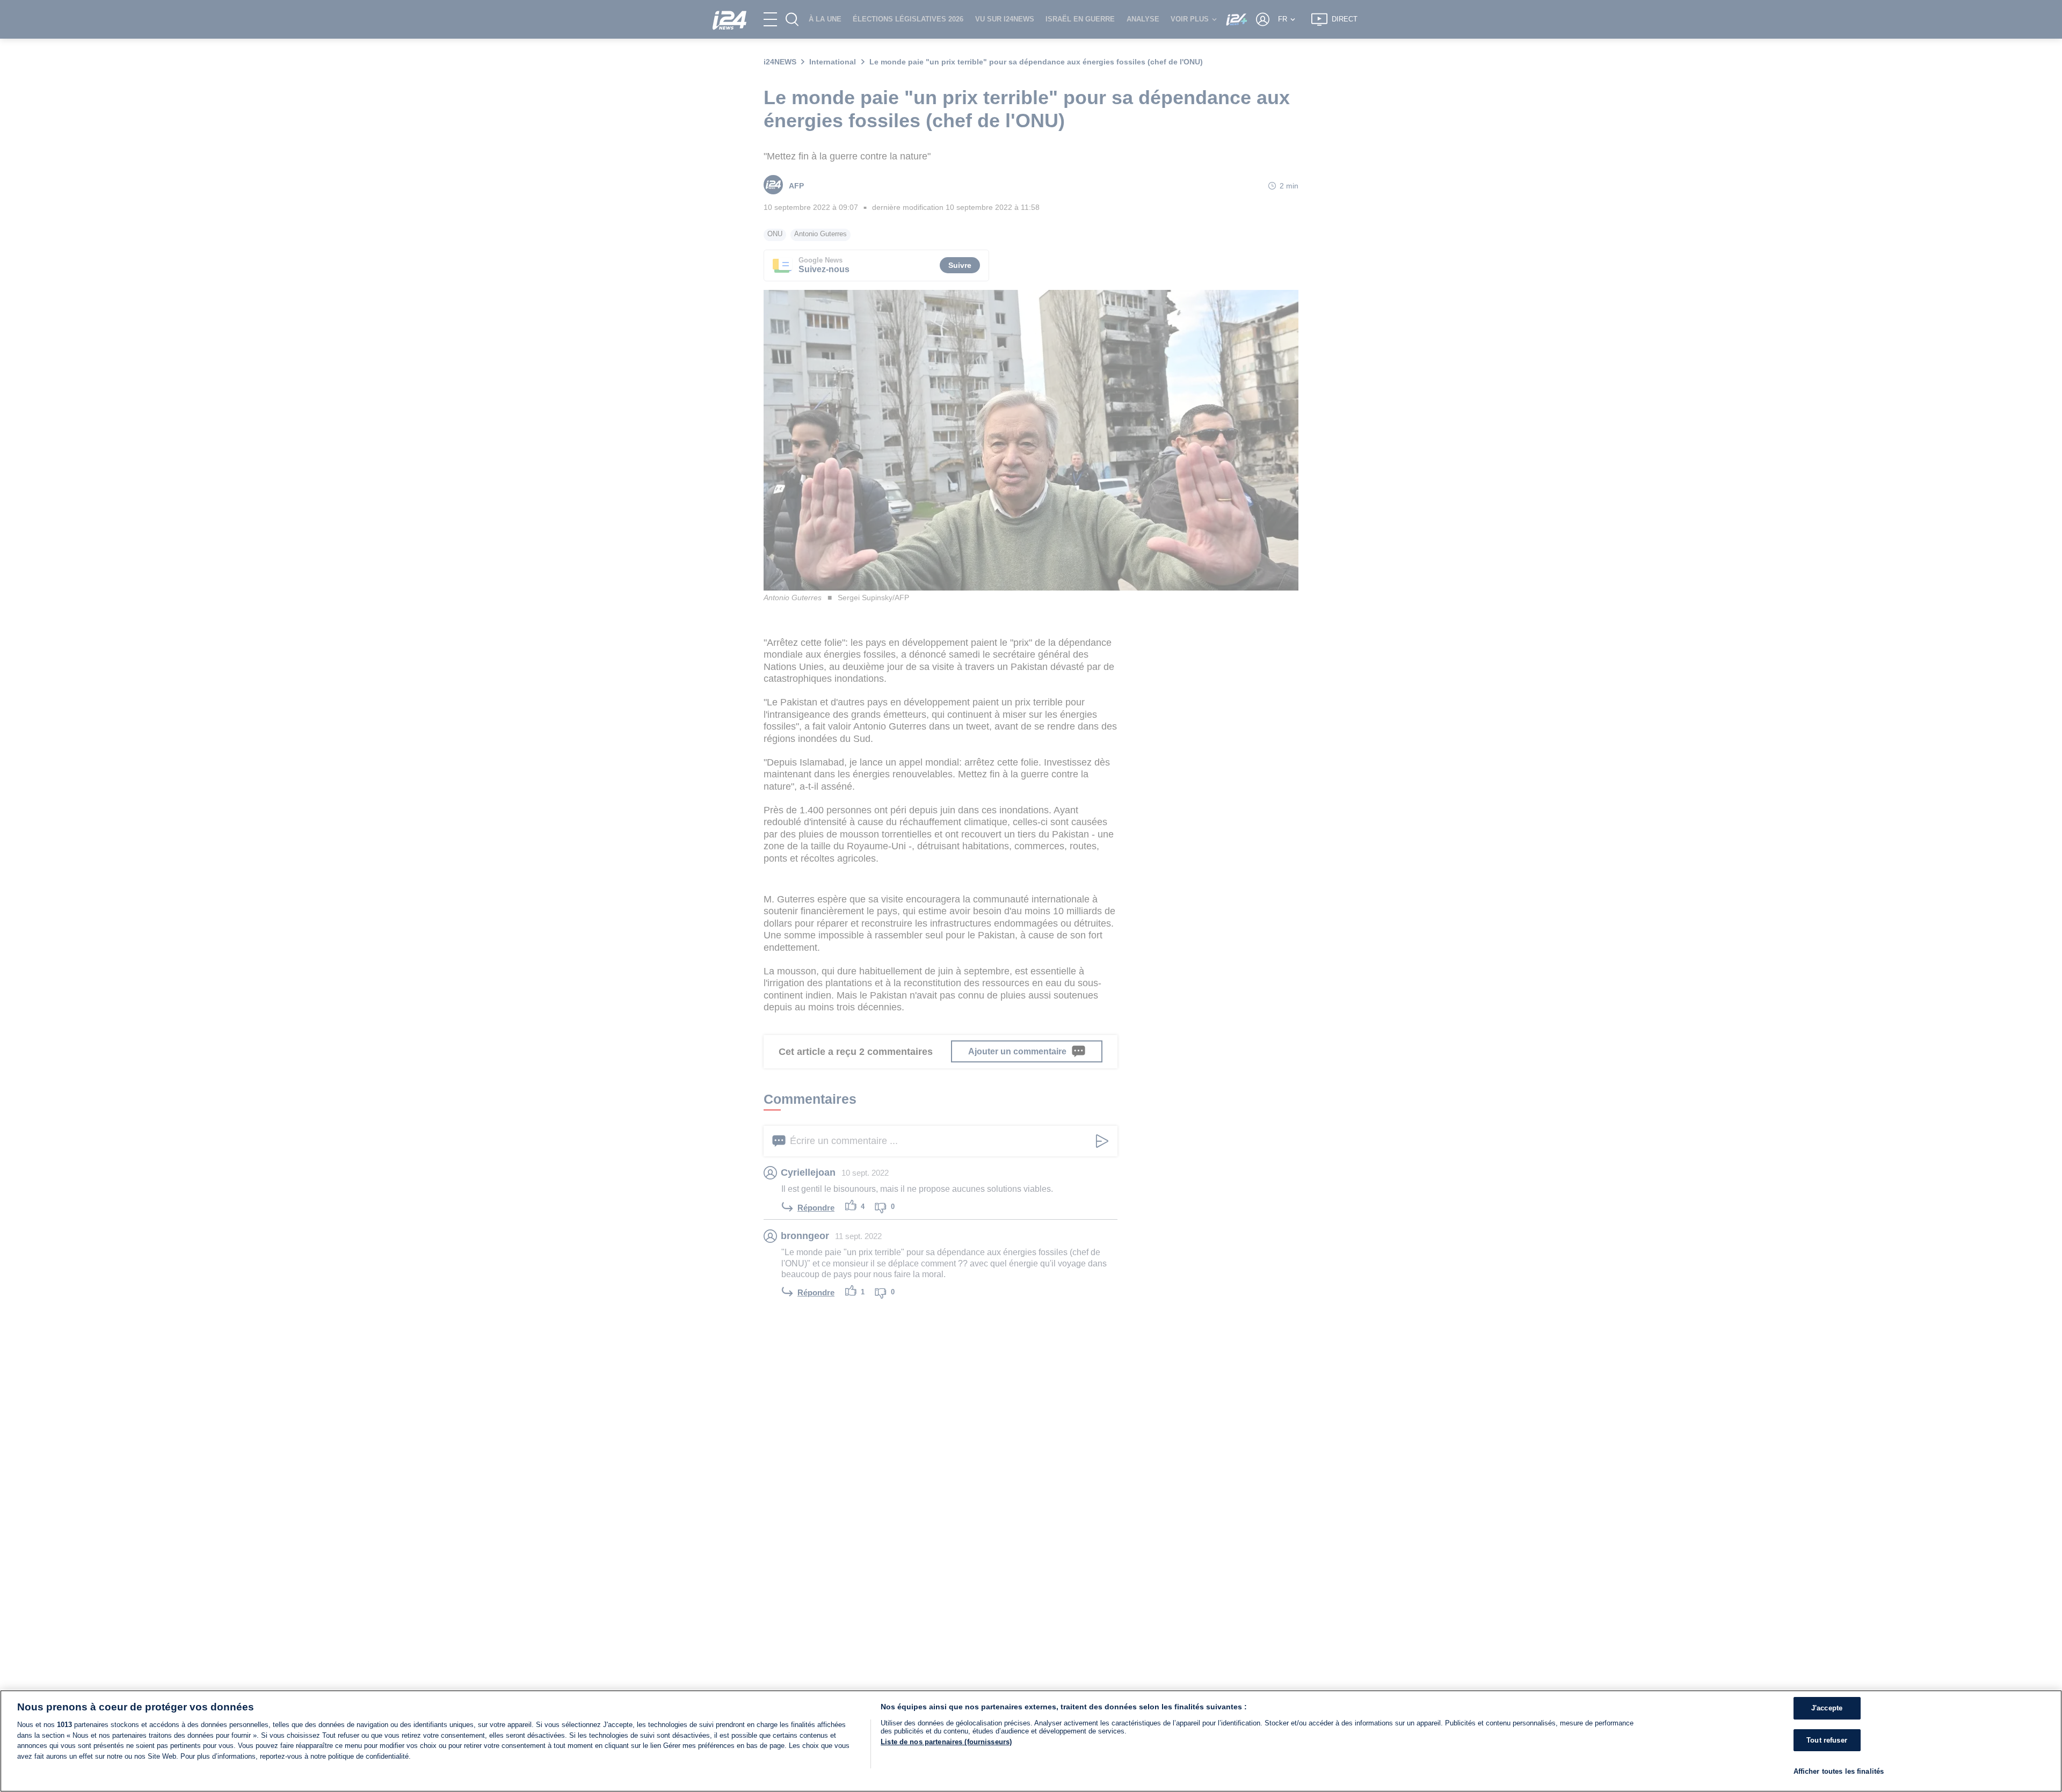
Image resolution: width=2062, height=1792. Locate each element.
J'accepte (1827, 1708)
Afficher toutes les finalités (1839, 1771)
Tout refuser (1827, 1740)
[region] (1031, 1741)
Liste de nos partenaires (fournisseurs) (946, 1742)
